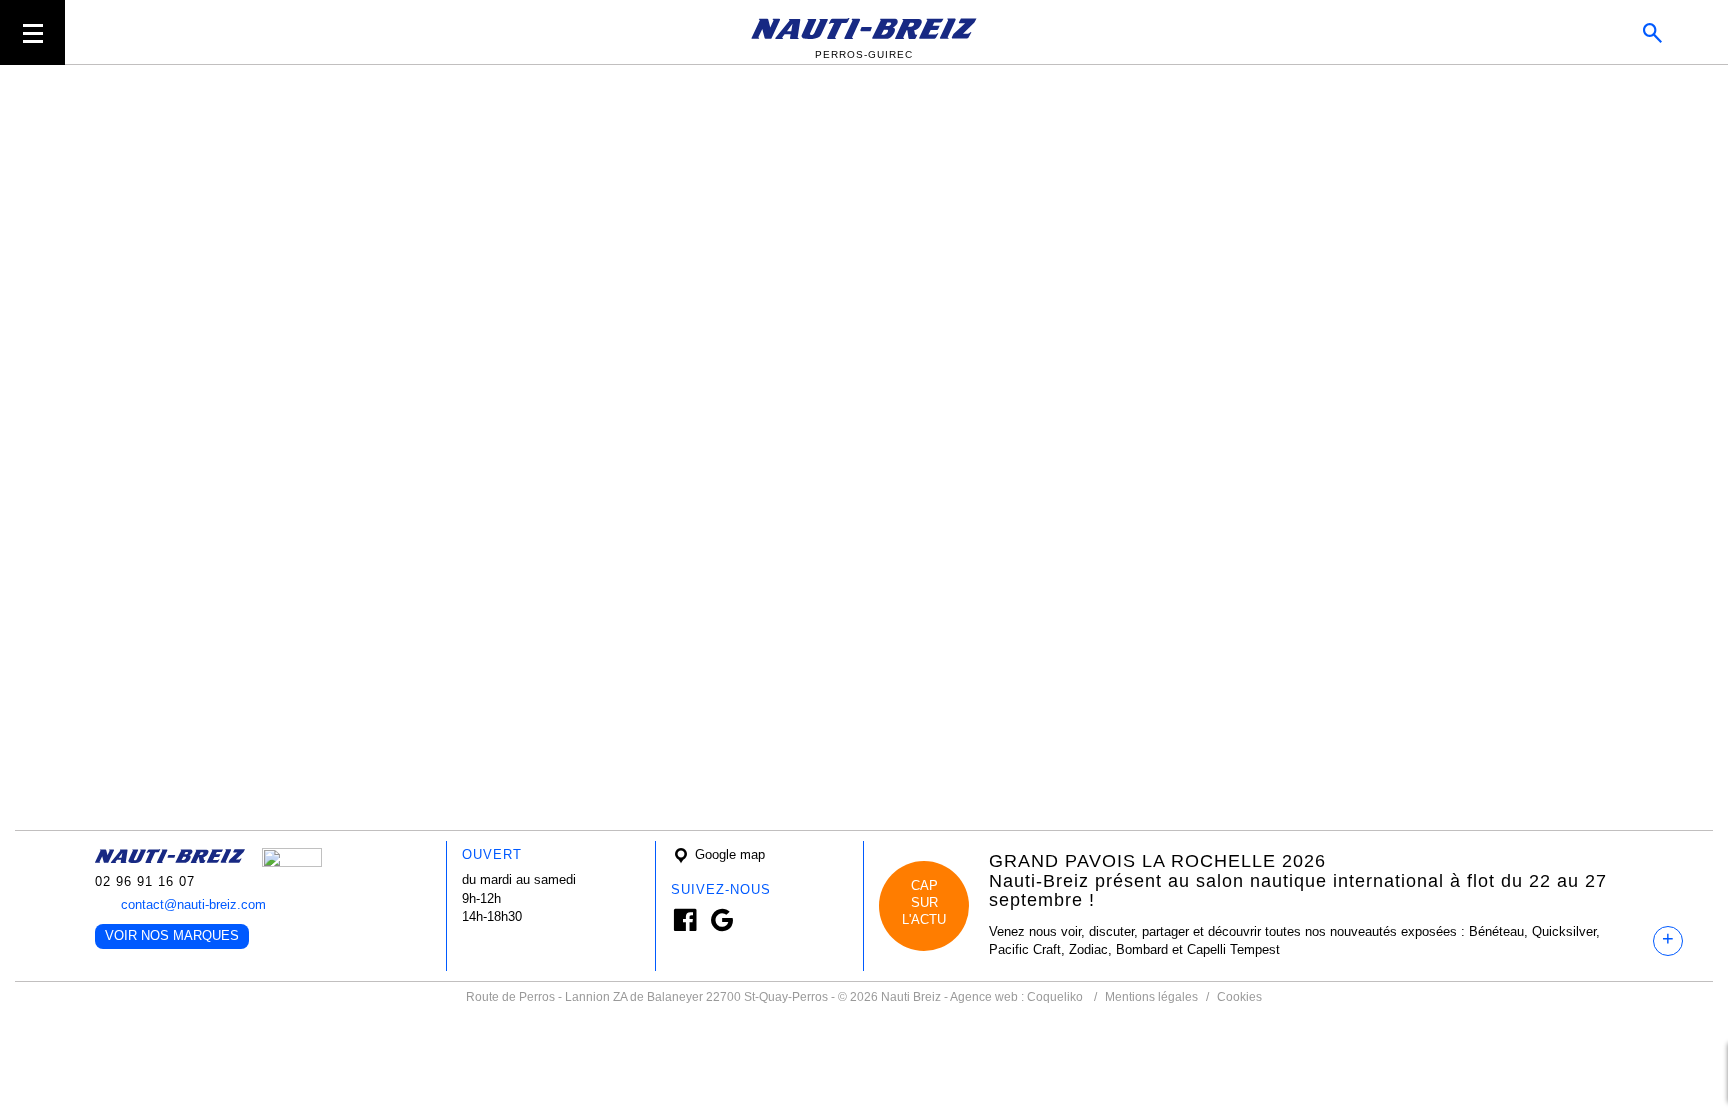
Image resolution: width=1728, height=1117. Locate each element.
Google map (728, 854)
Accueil (302, 95)
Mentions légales (1151, 997)
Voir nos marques (172, 935)
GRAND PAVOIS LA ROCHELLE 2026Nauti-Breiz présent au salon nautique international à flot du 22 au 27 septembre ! (1298, 881)
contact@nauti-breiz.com (193, 904)
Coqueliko (1055, 997)
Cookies (1239, 997)
